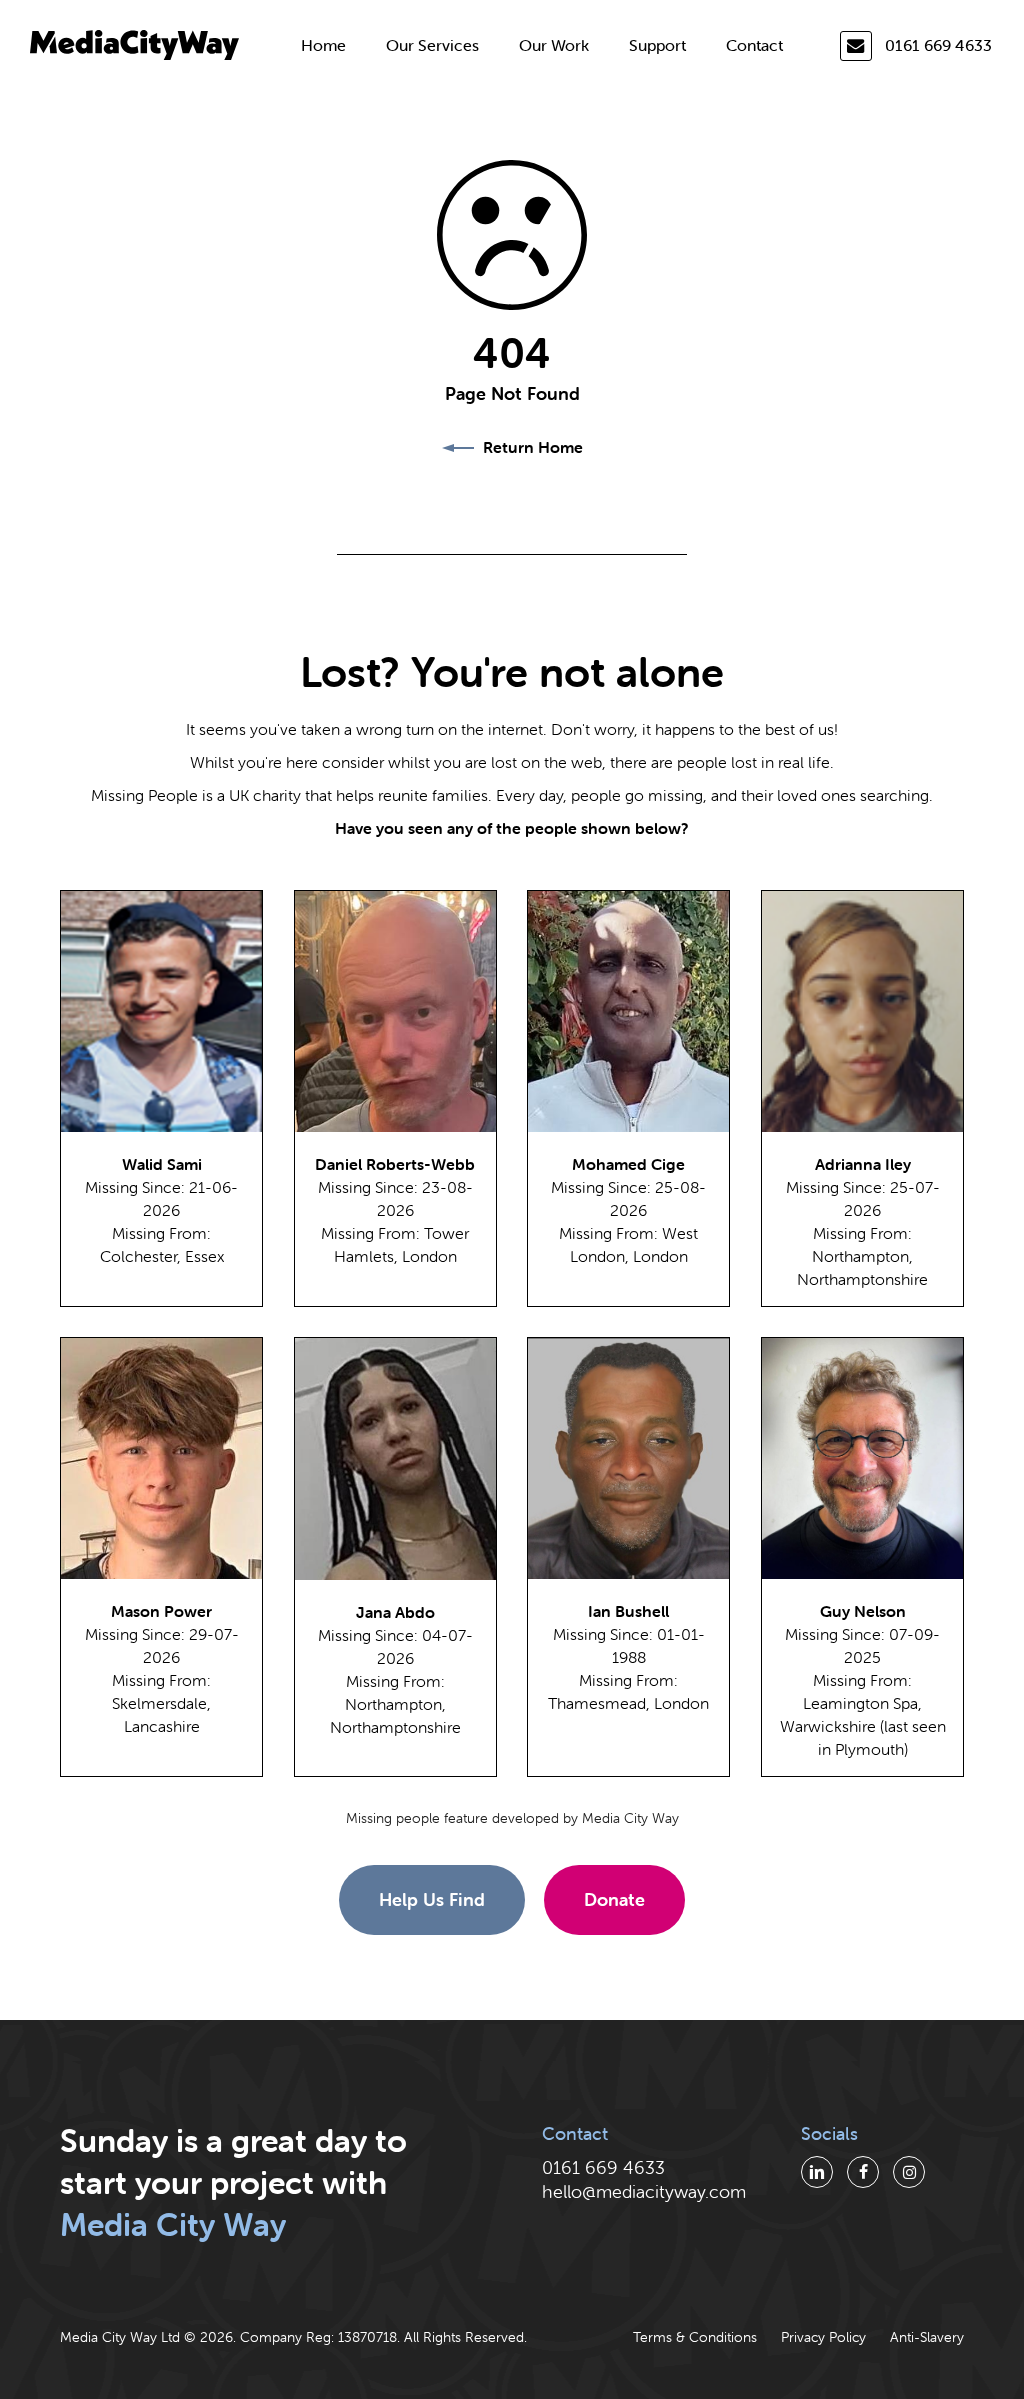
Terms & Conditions (695, 2337)
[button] (432, 1900)
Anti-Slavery (927, 2337)
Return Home (531, 447)
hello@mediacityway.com (644, 2191)
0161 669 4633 (938, 45)
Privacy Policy (823, 2337)
